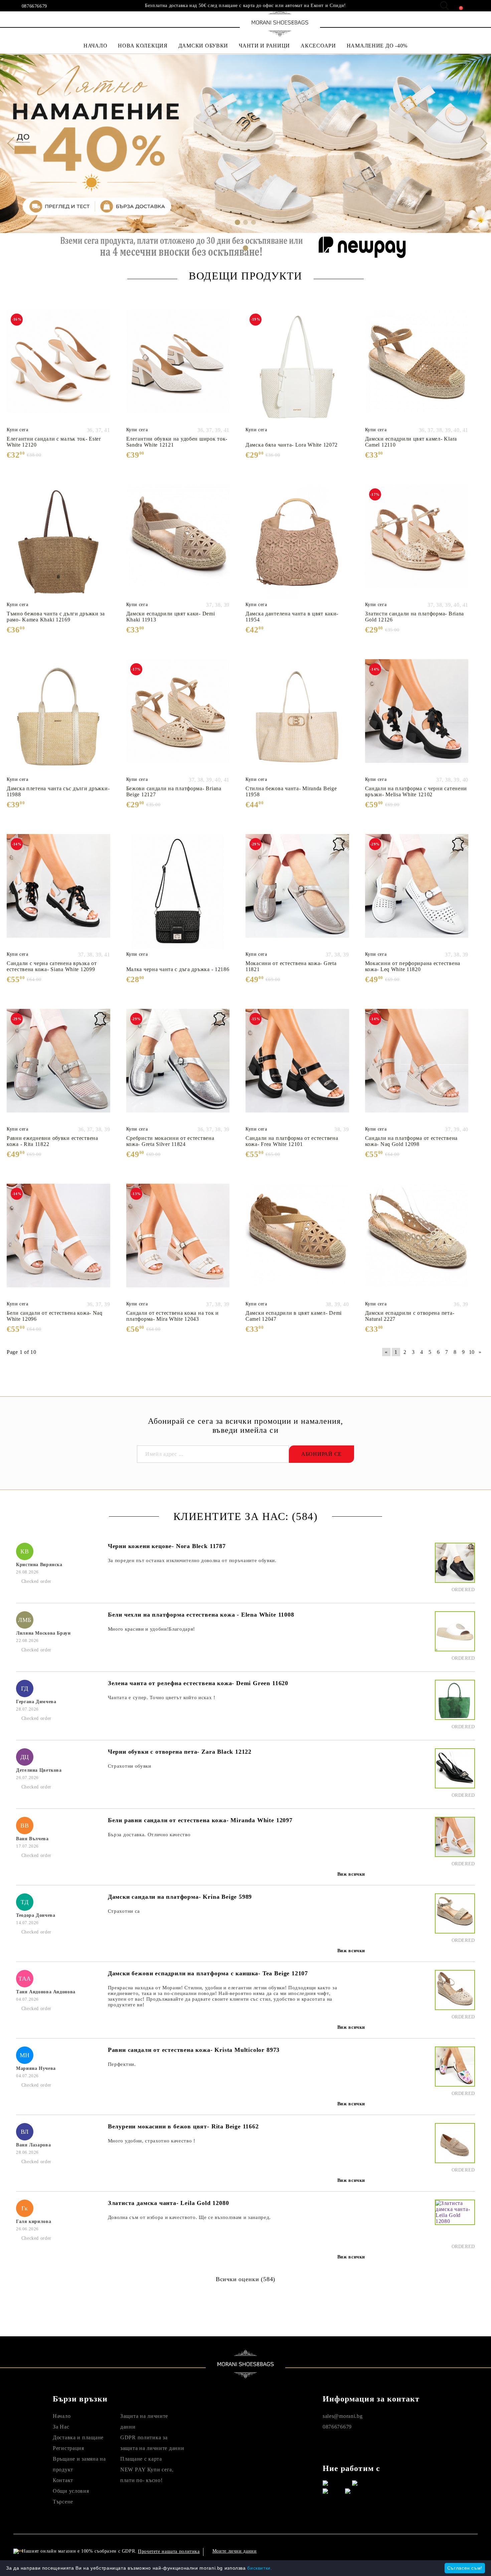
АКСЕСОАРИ (318, 46)
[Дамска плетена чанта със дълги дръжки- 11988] (58, 717)
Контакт (63, 2480)
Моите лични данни (235, 2551)
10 (472, 1352)
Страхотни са (124, 1911)
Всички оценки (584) (246, 2279)
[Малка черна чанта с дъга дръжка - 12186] (178, 892)
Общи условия (71, 2491)
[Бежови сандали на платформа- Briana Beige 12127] (178, 717)
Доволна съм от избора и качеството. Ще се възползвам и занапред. (189, 2217)
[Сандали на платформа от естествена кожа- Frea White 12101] (297, 1066)
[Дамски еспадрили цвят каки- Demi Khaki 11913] (178, 542)
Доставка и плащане (78, 2437)
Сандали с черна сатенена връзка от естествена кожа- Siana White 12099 (52, 966)
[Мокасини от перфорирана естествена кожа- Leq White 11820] (417, 892)
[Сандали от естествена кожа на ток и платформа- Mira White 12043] (178, 1241)
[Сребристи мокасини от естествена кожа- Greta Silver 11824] (178, 1066)
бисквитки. (260, 2568)
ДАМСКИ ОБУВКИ (203, 46)
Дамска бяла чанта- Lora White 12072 (292, 445)
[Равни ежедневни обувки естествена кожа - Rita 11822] (58, 1066)
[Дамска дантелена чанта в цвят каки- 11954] (297, 542)
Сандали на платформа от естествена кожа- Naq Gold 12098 (411, 1141)
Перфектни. (122, 2064)
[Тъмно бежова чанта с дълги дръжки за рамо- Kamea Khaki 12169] (58, 542)
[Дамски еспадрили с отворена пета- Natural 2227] (417, 1241)
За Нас (61, 2427)
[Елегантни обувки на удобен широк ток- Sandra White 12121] (178, 367)
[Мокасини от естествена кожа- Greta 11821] (297, 892)
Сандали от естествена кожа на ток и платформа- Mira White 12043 (173, 1316)
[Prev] (11, 143)
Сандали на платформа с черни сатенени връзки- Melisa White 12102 (416, 791)
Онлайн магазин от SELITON (411, 2551)
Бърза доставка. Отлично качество (149, 1835)
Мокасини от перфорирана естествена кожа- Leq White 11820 (413, 966)
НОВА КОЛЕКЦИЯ (143, 46)
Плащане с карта (141, 2459)
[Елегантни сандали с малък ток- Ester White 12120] (58, 367)
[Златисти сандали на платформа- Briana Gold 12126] (417, 542)
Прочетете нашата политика (169, 2551)
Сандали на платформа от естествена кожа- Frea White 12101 (292, 1141)
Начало (62, 2416)
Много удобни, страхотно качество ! (152, 2141)
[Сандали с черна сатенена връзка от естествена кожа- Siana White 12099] (58, 892)
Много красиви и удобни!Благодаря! (151, 1629)
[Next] (480, 143)
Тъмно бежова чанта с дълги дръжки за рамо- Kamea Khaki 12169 (56, 617)
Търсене (63, 2502)
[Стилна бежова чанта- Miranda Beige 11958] (297, 717)
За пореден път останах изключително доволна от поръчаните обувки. (192, 1560)
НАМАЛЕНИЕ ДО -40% (377, 46)
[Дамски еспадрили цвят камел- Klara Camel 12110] (417, 367)
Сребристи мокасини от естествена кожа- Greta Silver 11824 (170, 1141)
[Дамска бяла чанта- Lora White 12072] (297, 367)
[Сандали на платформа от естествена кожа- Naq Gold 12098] (417, 1066)
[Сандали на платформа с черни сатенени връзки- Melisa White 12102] (417, 717)
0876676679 (34, 6)
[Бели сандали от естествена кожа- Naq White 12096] (58, 1241)
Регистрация (68, 2448)
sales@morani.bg (343, 2416)
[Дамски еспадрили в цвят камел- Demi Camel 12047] (297, 1241)
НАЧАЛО (95, 46)
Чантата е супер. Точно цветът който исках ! (162, 1697)
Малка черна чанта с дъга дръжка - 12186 (178, 969)
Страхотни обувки (130, 1766)
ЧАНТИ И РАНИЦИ (264, 46)
